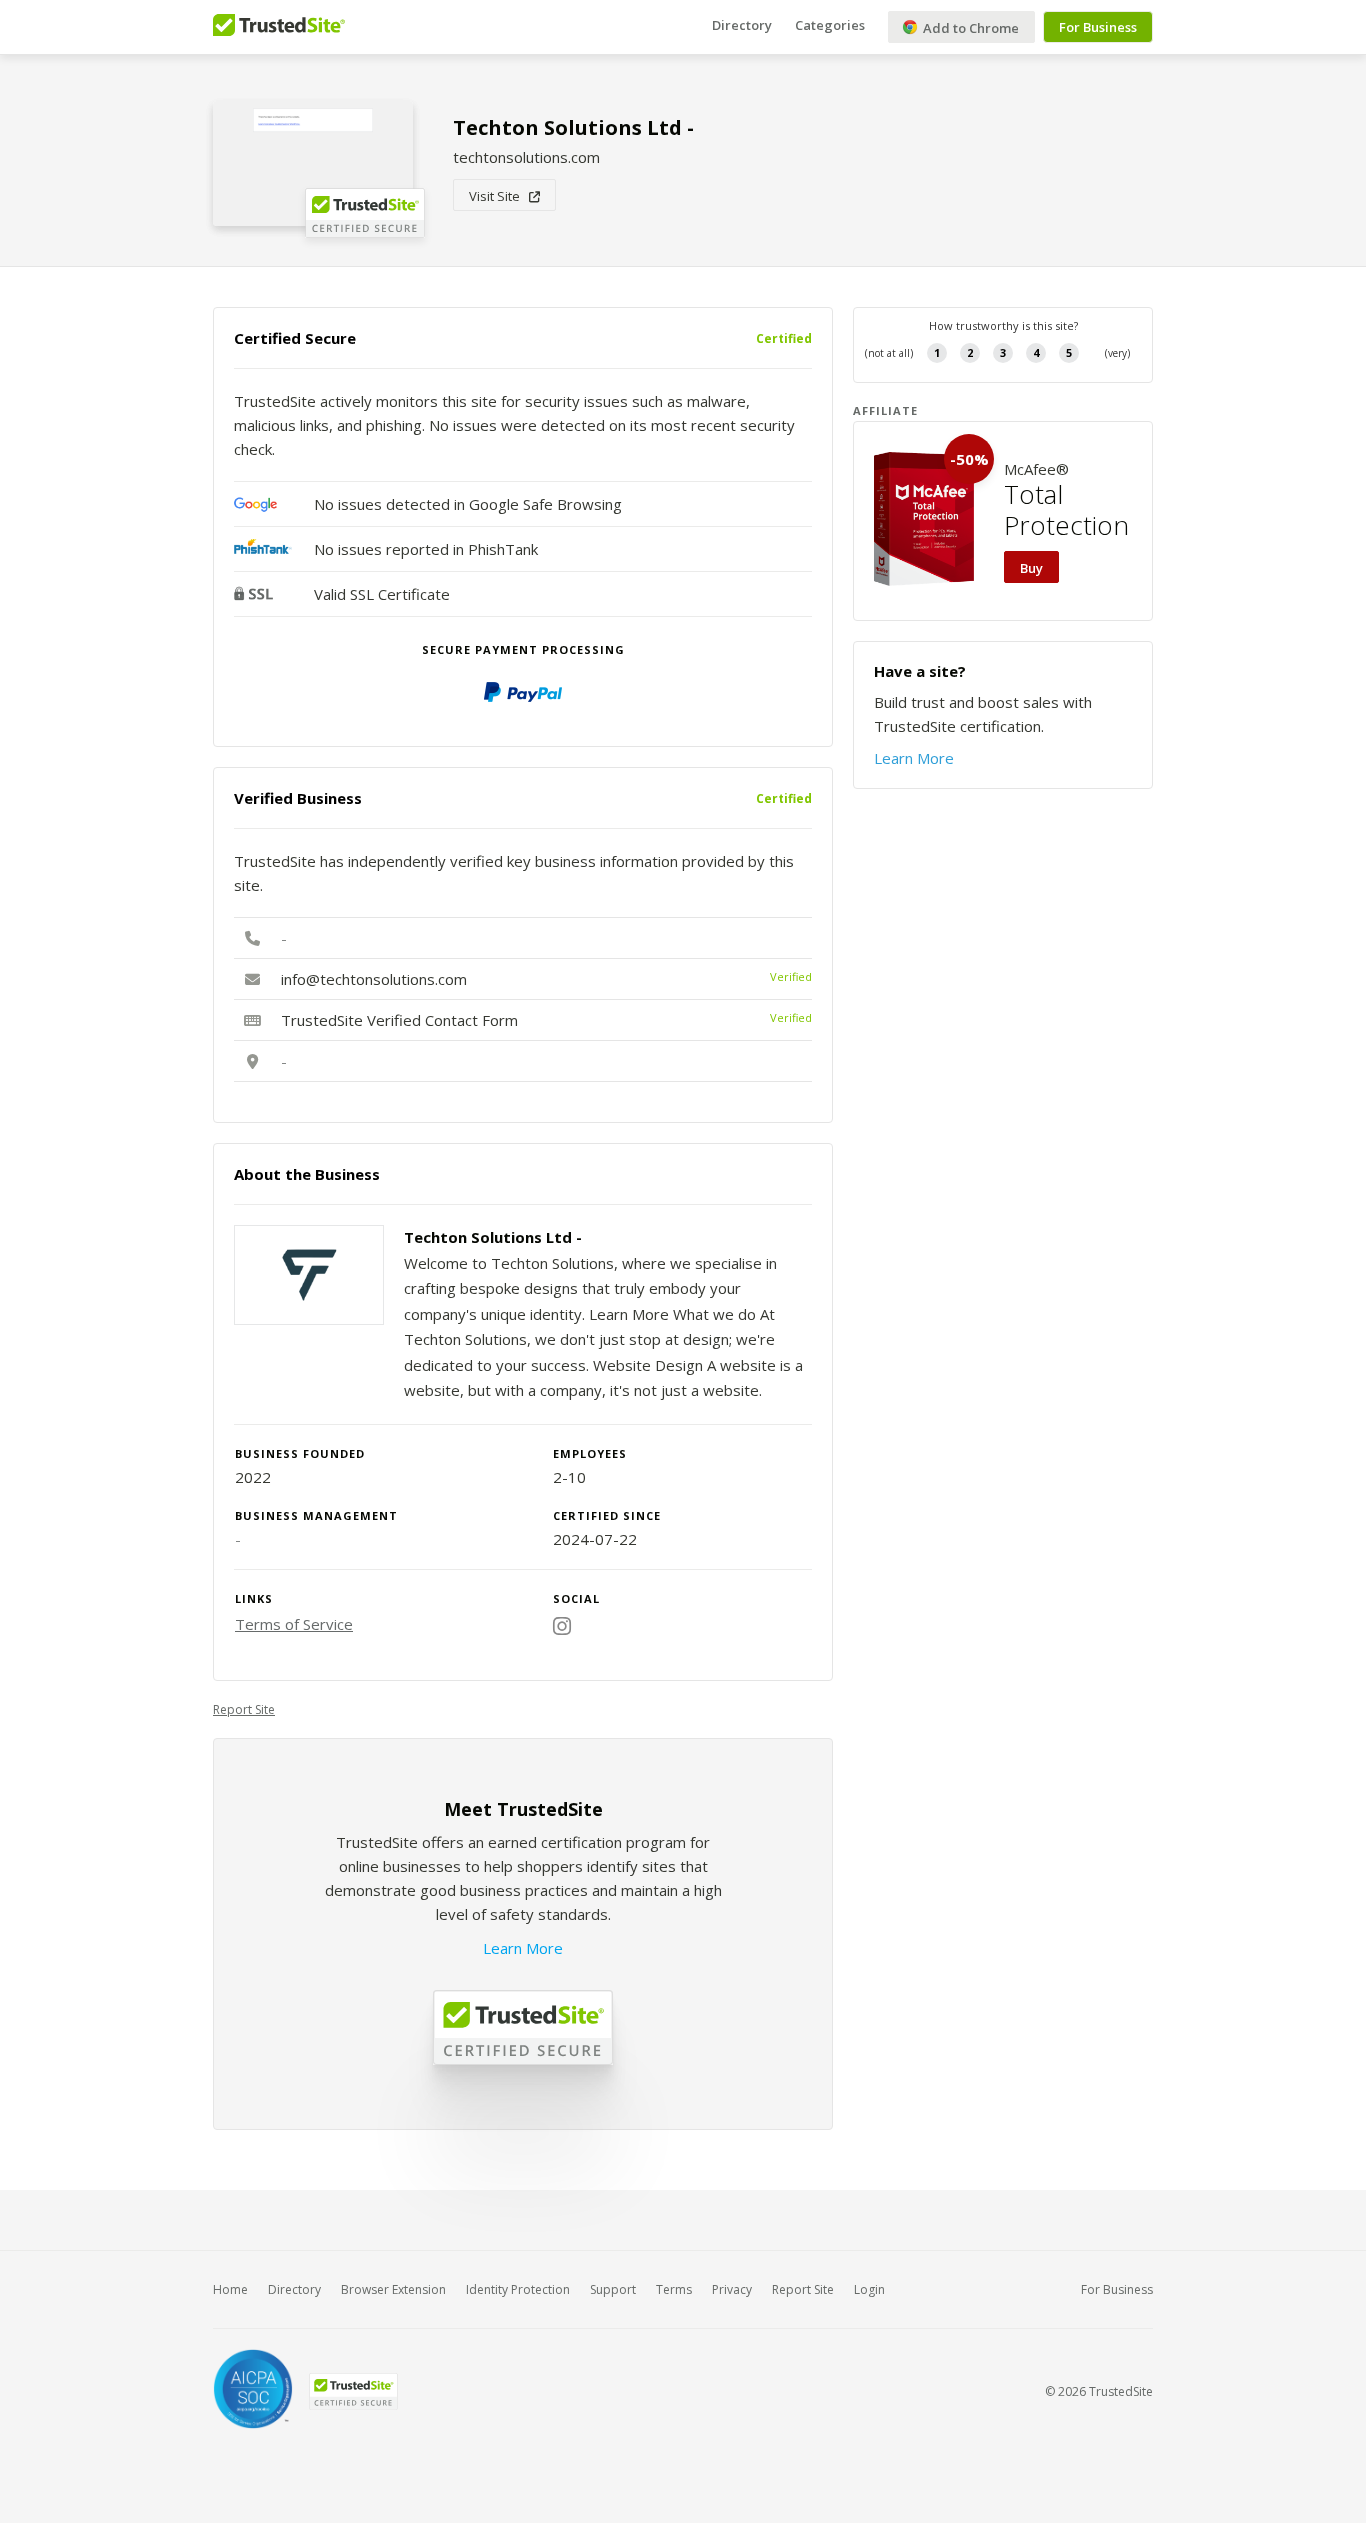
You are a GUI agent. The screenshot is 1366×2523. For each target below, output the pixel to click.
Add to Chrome (969, 28)
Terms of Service (294, 1624)
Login (869, 2289)
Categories (830, 25)
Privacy (732, 2289)
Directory (742, 25)
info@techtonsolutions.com (374, 979)
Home (230, 2289)
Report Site (244, 1709)
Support (613, 2289)
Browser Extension (393, 2289)
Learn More (523, 1948)
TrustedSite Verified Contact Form (399, 1020)
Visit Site (499, 196)
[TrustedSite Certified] (353, 2391)
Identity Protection (518, 2289)
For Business (1098, 27)
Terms (674, 2289)
